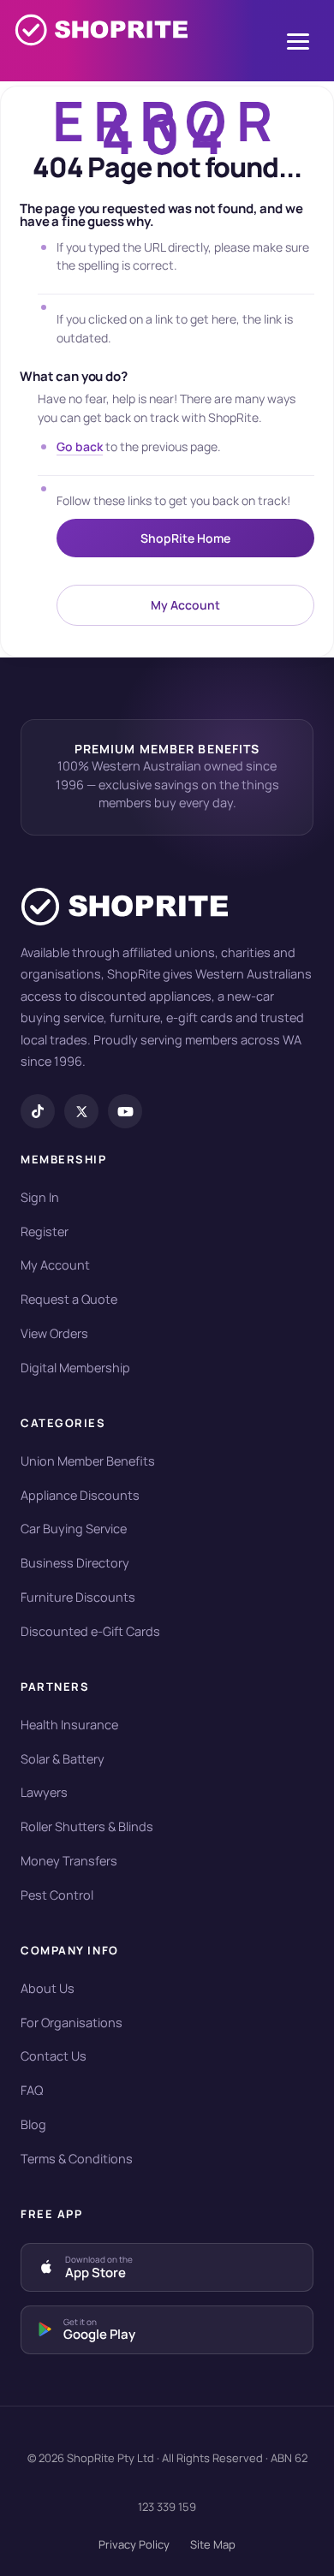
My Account (185, 605)
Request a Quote (69, 1299)
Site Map (213, 2544)
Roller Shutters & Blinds (87, 1826)
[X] (81, 1111)
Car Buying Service (74, 1529)
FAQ (32, 2090)
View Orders (54, 1333)
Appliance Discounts (80, 1495)
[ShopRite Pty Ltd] (101, 41)
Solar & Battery (63, 1759)
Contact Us (54, 2056)
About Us (48, 1988)
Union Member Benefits (88, 1461)
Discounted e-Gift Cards (90, 1631)
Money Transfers (69, 1861)
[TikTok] (38, 1111)
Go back (80, 446)
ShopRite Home (185, 538)
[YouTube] (125, 1111)
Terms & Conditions (77, 2159)
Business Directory (75, 1563)
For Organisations (72, 2023)
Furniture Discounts (78, 1597)
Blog (33, 2124)
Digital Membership (75, 1368)
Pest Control (57, 1895)
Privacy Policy (134, 2544)
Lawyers (44, 1792)
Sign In (40, 1197)
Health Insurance (69, 1725)
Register (45, 1231)
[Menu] (298, 42)
